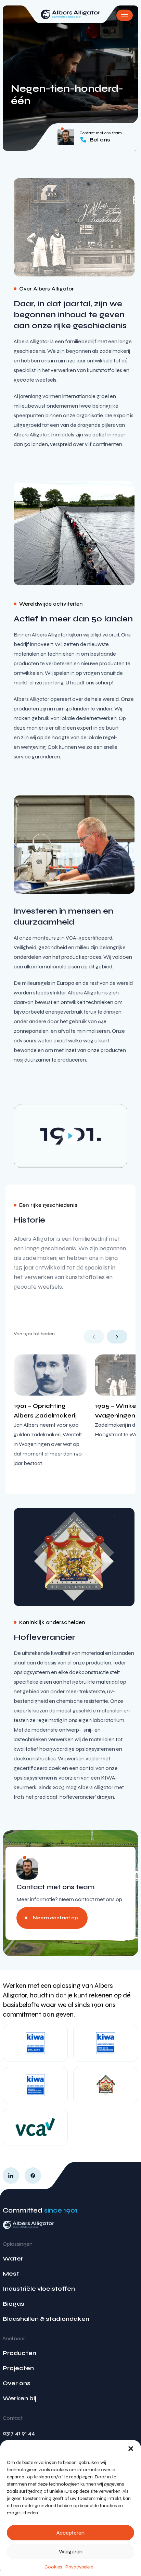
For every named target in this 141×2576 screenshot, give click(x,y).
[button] (131, 2449)
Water (13, 2258)
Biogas (14, 2304)
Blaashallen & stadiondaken (46, 2319)
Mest (11, 2274)
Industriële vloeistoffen (39, 2289)
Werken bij (20, 2398)
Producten (20, 2353)
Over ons (17, 2383)
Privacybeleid (79, 2567)
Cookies (53, 2567)
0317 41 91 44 (19, 2433)
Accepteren (70, 2533)
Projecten (18, 2368)
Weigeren (71, 2552)
